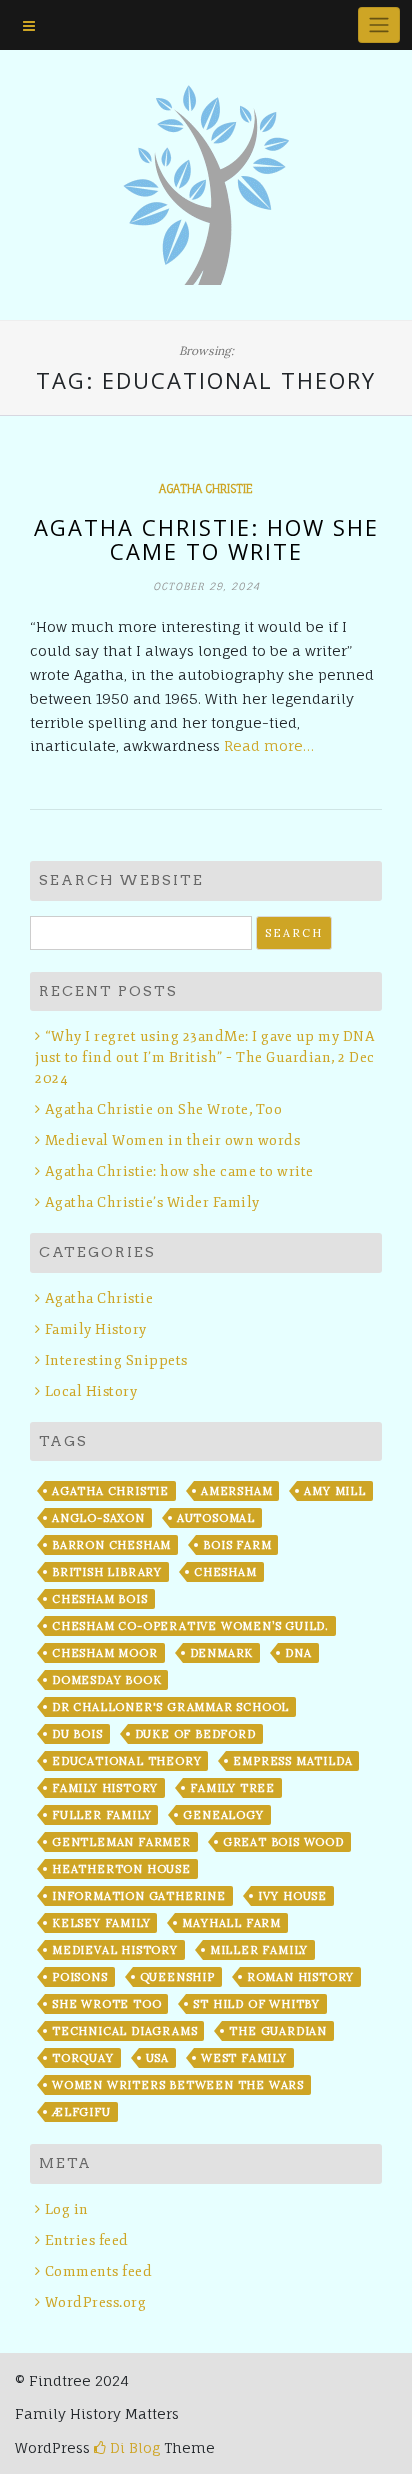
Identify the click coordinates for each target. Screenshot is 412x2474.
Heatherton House (121, 1869)
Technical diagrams (124, 2031)
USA (157, 2058)
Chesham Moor (105, 1653)
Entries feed (87, 2240)
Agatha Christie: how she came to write (206, 539)
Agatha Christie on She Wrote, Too (163, 1109)
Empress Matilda (292, 1761)
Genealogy (223, 1815)
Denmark (222, 1653)
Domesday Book (106, 1680)
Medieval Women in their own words (172, 1140)
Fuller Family (101, 1815)
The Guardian (278, 2031)
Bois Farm (237, 1545)
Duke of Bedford (195, 1734)
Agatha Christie (206, 489)
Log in (67, 2209)
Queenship (177, 1977)
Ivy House (292, 1896)
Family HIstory (105, 1788)
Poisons (80, 1977)
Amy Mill (334, 1491)
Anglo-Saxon (98, 1518)
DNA (298, 1653)
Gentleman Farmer (121, 1842)
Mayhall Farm (231, 1923)
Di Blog (133, 2447)
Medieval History (115, 1950)
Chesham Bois (100, 1599)
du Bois (77, 1734)
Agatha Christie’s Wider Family (152, 1202)
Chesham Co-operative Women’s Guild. (190, 1626)
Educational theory (126, 1761)
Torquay (83, 2058)
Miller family (259, 1950)
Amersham (236, 1491)
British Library (107, 1572)
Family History (96, 1329)
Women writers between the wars (178, 2085)
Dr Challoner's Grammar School (170, 1707)
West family (244, 2058)
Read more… (269, 745)
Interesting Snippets (116, 1360)
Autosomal (216, 1518)
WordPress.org (95, 2302)
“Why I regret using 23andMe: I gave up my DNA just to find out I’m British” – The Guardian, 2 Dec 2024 (205, 1057)
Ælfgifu (81, 2112)
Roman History (300, 1977)
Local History (91, 1391)
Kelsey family (101, 1923)
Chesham (225, 1572)
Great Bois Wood (283, 1842)
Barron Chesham (111, 1545)
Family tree (232, 1788)
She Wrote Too (106, 2004)
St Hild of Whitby (256, 2004)
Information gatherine (139, 1896)
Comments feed (98, 2271)
